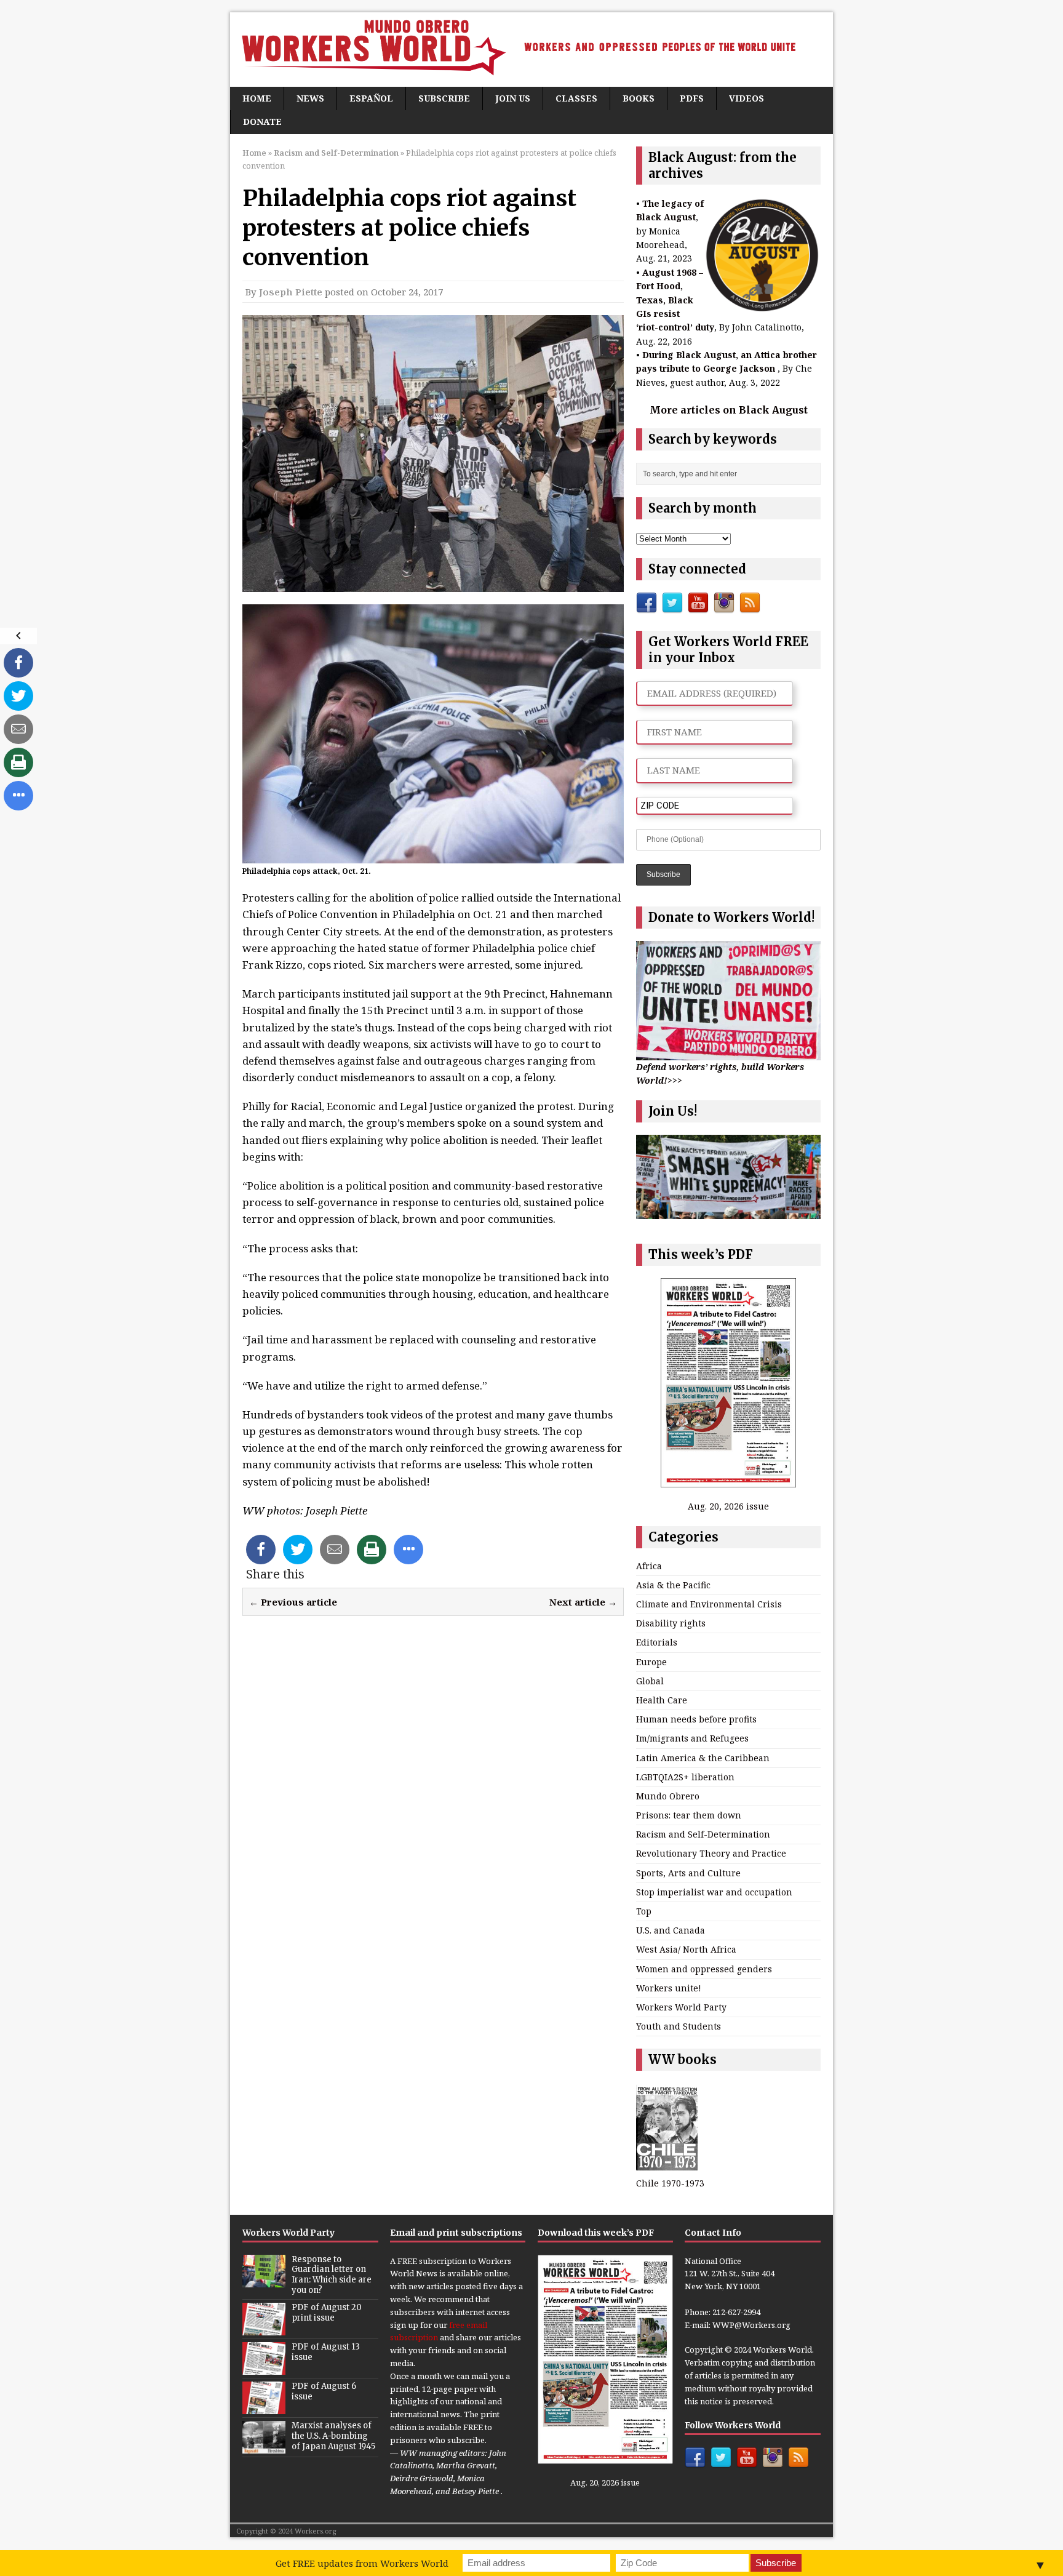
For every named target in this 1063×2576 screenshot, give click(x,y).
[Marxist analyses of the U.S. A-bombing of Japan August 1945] (264, 2447)
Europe (651, 1662)
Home (257, 98)
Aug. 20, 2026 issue (728, 1506)
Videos (746, 98)
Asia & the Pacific (673, 1585)
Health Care (662, 1700)
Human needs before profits (696, 1719)
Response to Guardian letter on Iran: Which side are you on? (332, 2275)
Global (650, 1681)
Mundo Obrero (668, 1796)
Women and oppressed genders (704, 1969)
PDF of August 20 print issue (327, 2313)
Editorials (657, 1642)
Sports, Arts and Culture (688, 1873)
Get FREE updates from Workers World (362, 2563)
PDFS (692, 98)
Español (371, 98)
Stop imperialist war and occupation (714, 1892)
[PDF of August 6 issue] (264, 2407)
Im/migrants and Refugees (692, 1738)
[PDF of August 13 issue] (264, 2368)
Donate (262, 122)
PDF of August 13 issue (326, 2352)
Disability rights (671, 1623)
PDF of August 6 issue (324, 2391)
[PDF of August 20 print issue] (264, 2329)
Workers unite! (669, 1988)
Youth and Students (679, 2026)
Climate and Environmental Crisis (709, 1604)
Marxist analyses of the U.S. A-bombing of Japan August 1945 (333, 2436)
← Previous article (293, 1602)
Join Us (513, 98)
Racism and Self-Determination (703, 1834)
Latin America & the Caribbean (703, 1758)
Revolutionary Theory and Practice (711, 1853)
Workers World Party (681, 2007)
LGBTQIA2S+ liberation (685, 1777)
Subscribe (444, 98)
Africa (649, 1566)
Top (644, 1911)
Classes (576, 98)
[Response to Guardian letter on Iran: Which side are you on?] (264, 2281)
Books (639, 98)
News (310, 98)
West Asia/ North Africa (686, 1949)
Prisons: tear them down (689, 1815)
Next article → (583, 1602)
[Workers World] (531, 50)
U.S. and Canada (671, 1930)
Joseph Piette (291, 292)
